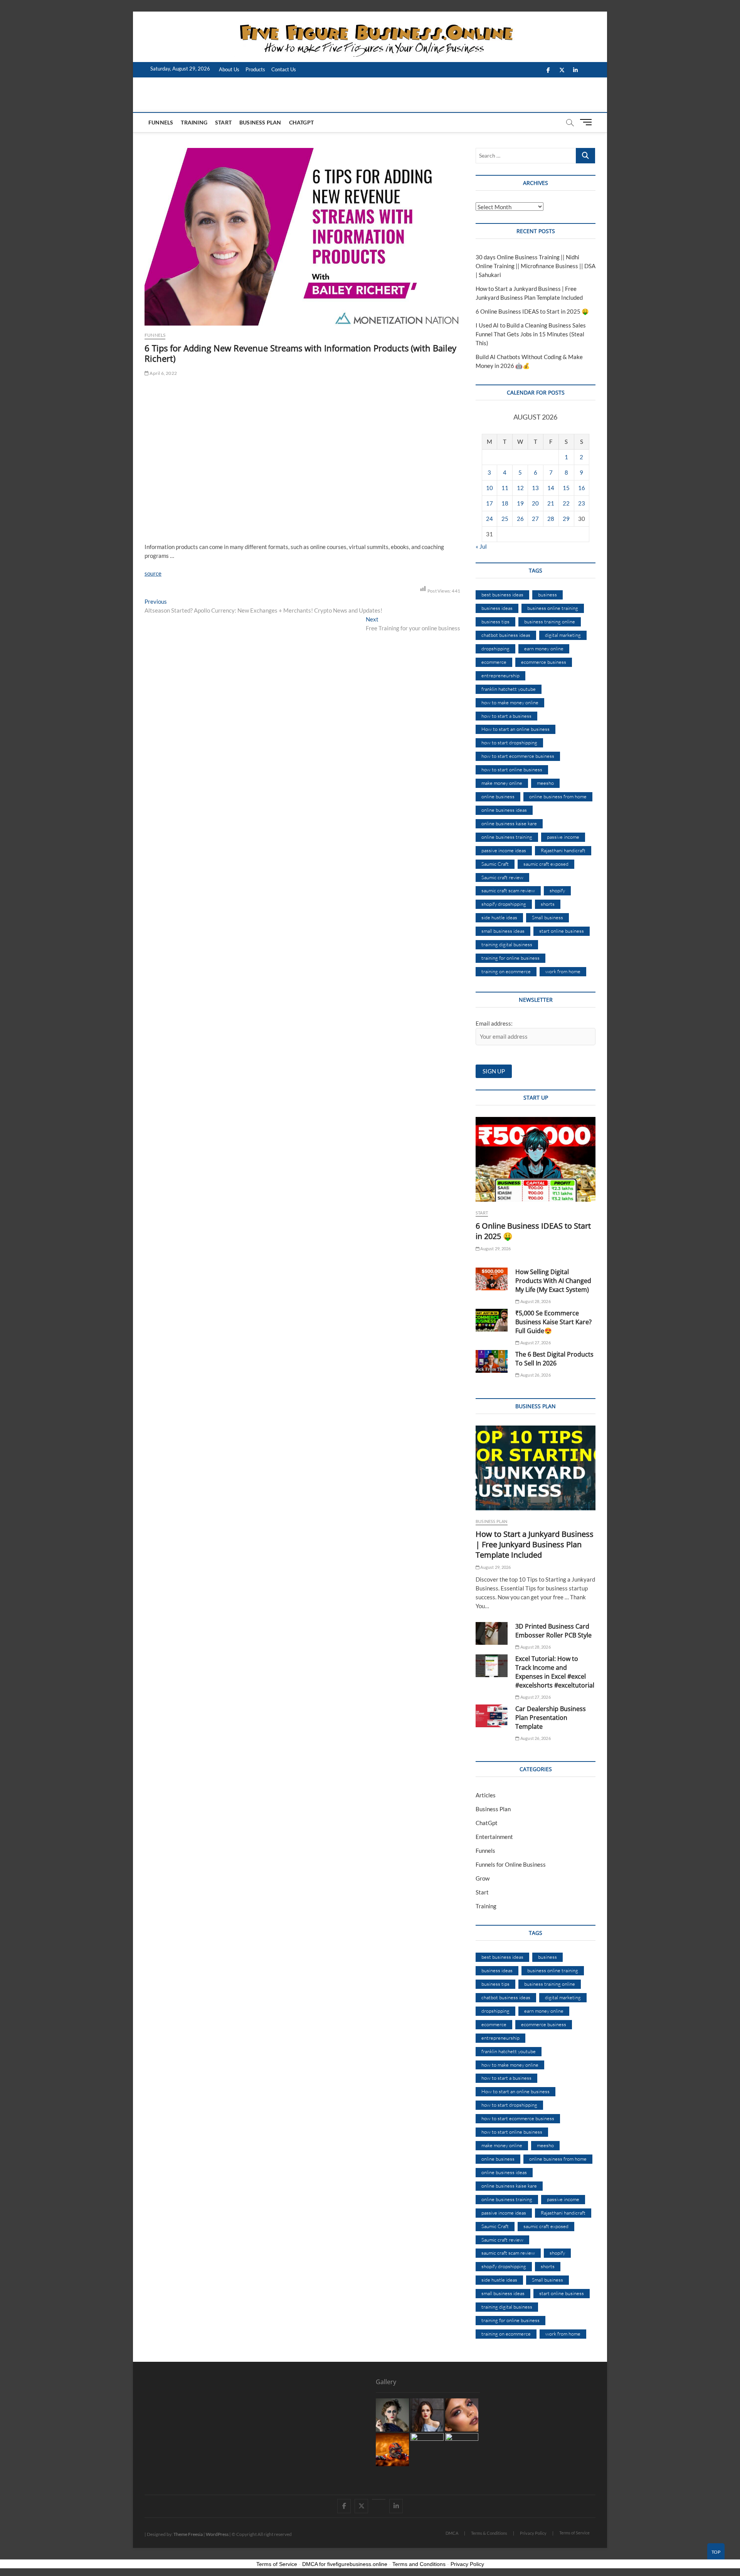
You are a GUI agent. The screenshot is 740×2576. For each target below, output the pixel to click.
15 (566, 488)
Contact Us (284, 69)
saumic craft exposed (546, 864)
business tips (495, 621)
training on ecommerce (506, 971)
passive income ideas (504, 850)
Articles (486, 1795)
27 (535, 519)
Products (255, 69)
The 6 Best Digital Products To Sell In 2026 (554, 1359)
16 (582, 488)
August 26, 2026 (535, 1375)
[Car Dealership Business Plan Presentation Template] (492, 1716)
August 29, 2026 (495, 1249)
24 (489, 519)
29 (566, 519)
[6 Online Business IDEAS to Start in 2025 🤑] (536, 1159)
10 (489, 488)
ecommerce (494, 662)
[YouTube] (379, 2499)
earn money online (544, 648)
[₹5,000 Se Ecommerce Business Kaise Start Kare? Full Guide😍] (492, 1320)
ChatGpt (301, 122)
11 (505, 488)
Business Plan (260, 122)
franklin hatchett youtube (509, 689)
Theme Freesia (188, 2534)
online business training (507, 837)
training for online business (510, 958)
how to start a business (506, 716)
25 (505, 519)
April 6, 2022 (163, 373)
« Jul (481, 546)
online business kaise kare (509, 823)
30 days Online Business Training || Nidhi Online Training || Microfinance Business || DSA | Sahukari (536, 266)
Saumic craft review (502, 877)
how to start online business (512, 769)
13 (535, 488)
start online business (562, 931)
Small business (547, 917)
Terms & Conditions (489, 2533)
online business (498, 796)
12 (520, 488)
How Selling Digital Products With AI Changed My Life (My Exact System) (553, 1281)
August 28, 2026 (535, 1301)
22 (566, 503)
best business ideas (502, 594)
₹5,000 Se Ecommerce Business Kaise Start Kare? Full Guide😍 (553, 1322)
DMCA (452, 2533)
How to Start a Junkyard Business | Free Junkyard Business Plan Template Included (535, 1544)
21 (551, 503)
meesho (545, 783)
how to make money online (510, 702)
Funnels (161, 122)
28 (551, 519)
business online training (553, 608)
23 (582, 503)
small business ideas (503, 931)
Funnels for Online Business (511, 1864)
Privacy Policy (533, 2533)
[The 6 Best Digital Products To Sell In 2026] (492, 1361)
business (547, 594)
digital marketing (563, 635)
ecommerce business (544, 662)
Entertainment (494, 1837)
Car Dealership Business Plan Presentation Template (551, 1718)
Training (194, 122)
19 (520, 503)
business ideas (497, 608)
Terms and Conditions (419, 2564)
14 (551, 488)
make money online (502, 783)
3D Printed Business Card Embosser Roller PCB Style (553, 1631)
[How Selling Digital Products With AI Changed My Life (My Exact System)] (492, 1279)
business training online (550, 621)
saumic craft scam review (508, 890)
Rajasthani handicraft (563, 850)
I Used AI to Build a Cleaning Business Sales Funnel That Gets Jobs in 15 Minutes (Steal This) (531, 334)
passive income (563, 837)
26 (520, 519)
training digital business (507, 944)
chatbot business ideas (506, 635)
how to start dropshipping (509, 742)
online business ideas (504, 810)
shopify (557, 890)
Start (223, 122)
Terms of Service (574, 2533)
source (153, 573)
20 (535, 503)
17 (489, 503)
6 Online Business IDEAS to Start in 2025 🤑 (532, 311)
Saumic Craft (495, 864)
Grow (483, 1878)
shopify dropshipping (504, 904)
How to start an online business (515, 729)
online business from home (558, 796)
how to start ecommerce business (518, 756)
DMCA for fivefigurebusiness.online (345, 2564)
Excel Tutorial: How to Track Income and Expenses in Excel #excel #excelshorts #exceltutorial (555, 1672)
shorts (548, 904)
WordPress (217, 2534)
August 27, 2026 (535, 1343)
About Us (229, 69)
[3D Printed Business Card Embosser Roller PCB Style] (492, 1633)
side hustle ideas (499, 917)
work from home (563, 971)
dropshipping (495, 648)
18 (505, 503)
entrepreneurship (500, 675)
